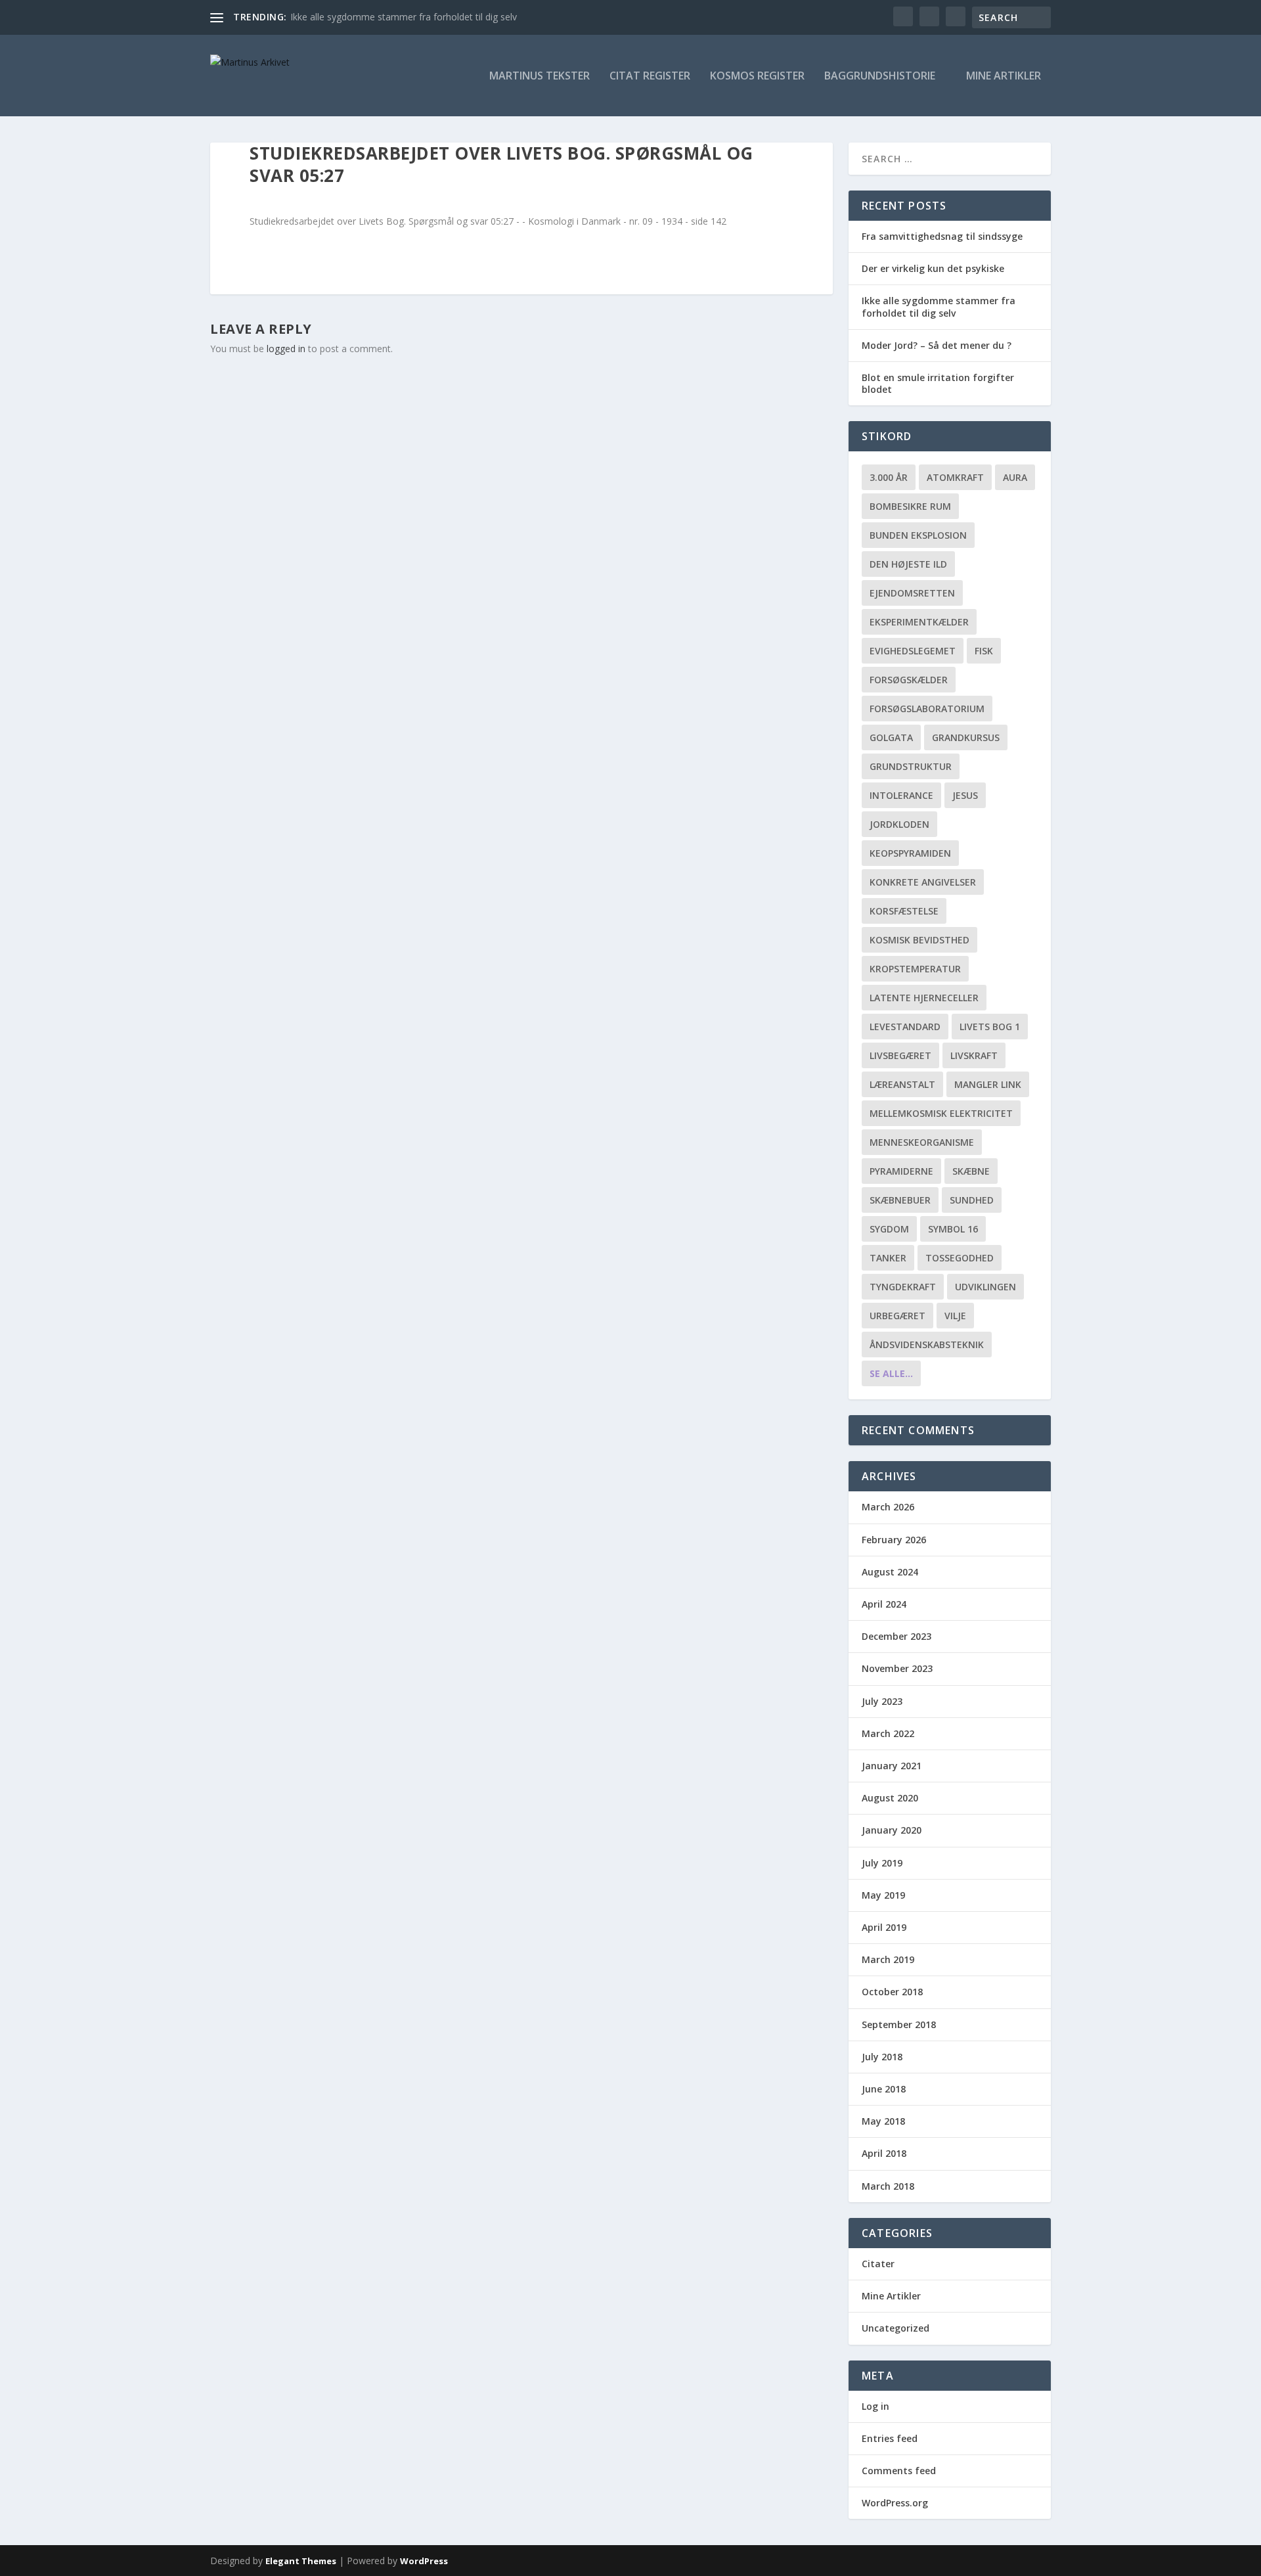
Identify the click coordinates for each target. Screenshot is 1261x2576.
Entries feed (890, 2438)
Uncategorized (896, 2328)
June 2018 (884, 2089)
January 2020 (892, 1830)
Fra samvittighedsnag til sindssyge (942, 236)
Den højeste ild (908, 564)
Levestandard (905, 1027)
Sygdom (889, 1229)
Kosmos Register (757, 77)
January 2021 (892, 1766)
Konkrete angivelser (923, 882)
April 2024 (884, 1604)
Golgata (891, 737)
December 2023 (896, 1636)
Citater (878, 2264)
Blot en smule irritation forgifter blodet (938, 383)
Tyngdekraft (903, 1287)
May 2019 (883, 1895)
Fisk (984, 651)
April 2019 (884, 1927)
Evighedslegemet (913, 651)
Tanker (888, 1258)
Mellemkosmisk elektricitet (941, 1113)
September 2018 (899, 2024)
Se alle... (891, 1373)
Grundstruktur (911, 766)
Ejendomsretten (912, 593)
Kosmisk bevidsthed (919, 940)
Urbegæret (897, 1316)
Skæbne (971, 1171)
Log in (875, 2406)
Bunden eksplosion (918, 535)
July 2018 (882, 2057)
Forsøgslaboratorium (927, 709)
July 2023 (882, 1701)
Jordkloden (899, 824)
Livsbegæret (900, 1055)
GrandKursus (966, 737)
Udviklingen (985, 1287)
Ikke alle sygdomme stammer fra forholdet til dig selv (404, 17)
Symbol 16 (953, 1229)
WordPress (424, 2561)
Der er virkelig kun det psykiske (933, 268)
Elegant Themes (301, 2561)
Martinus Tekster (540, 77)
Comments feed (899, 2471)
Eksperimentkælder (919, 622)
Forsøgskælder (909, 680)
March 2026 (888, 1507)
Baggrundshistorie (880, 77)
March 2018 (888, 2186)
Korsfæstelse (904, 911)
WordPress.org (895, 2503)
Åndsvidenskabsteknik (927, 1344)
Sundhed (972, 1200)
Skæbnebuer (900, 1200)
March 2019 (888, 1959)
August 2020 (890, 1798)
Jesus (965, 795)
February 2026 (894, 1540)
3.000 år (889, 477)
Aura (1015, 477)
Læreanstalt (902, 1084)
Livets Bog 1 (990, 1027)
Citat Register (650, 77)
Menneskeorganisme (922, 1142)
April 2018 (884, 2153)
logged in (286, 349)
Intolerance (901, 795)
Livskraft (974, 1055)
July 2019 (882, 1863)
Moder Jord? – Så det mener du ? (937, 345)
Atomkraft (955, 477)
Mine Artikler (1004, 77)
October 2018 (892, 1992)
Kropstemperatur (915, 969)
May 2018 (883, 2121)
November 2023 (897, 1668)
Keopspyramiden (910, 853)
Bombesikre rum (910, 506)
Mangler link (988, 1084)
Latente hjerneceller (924, 998)
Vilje (955, 1316)
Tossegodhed (960, 1258)
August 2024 (890, 1572)
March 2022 (888, 1733)
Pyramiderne (901, 1171)
